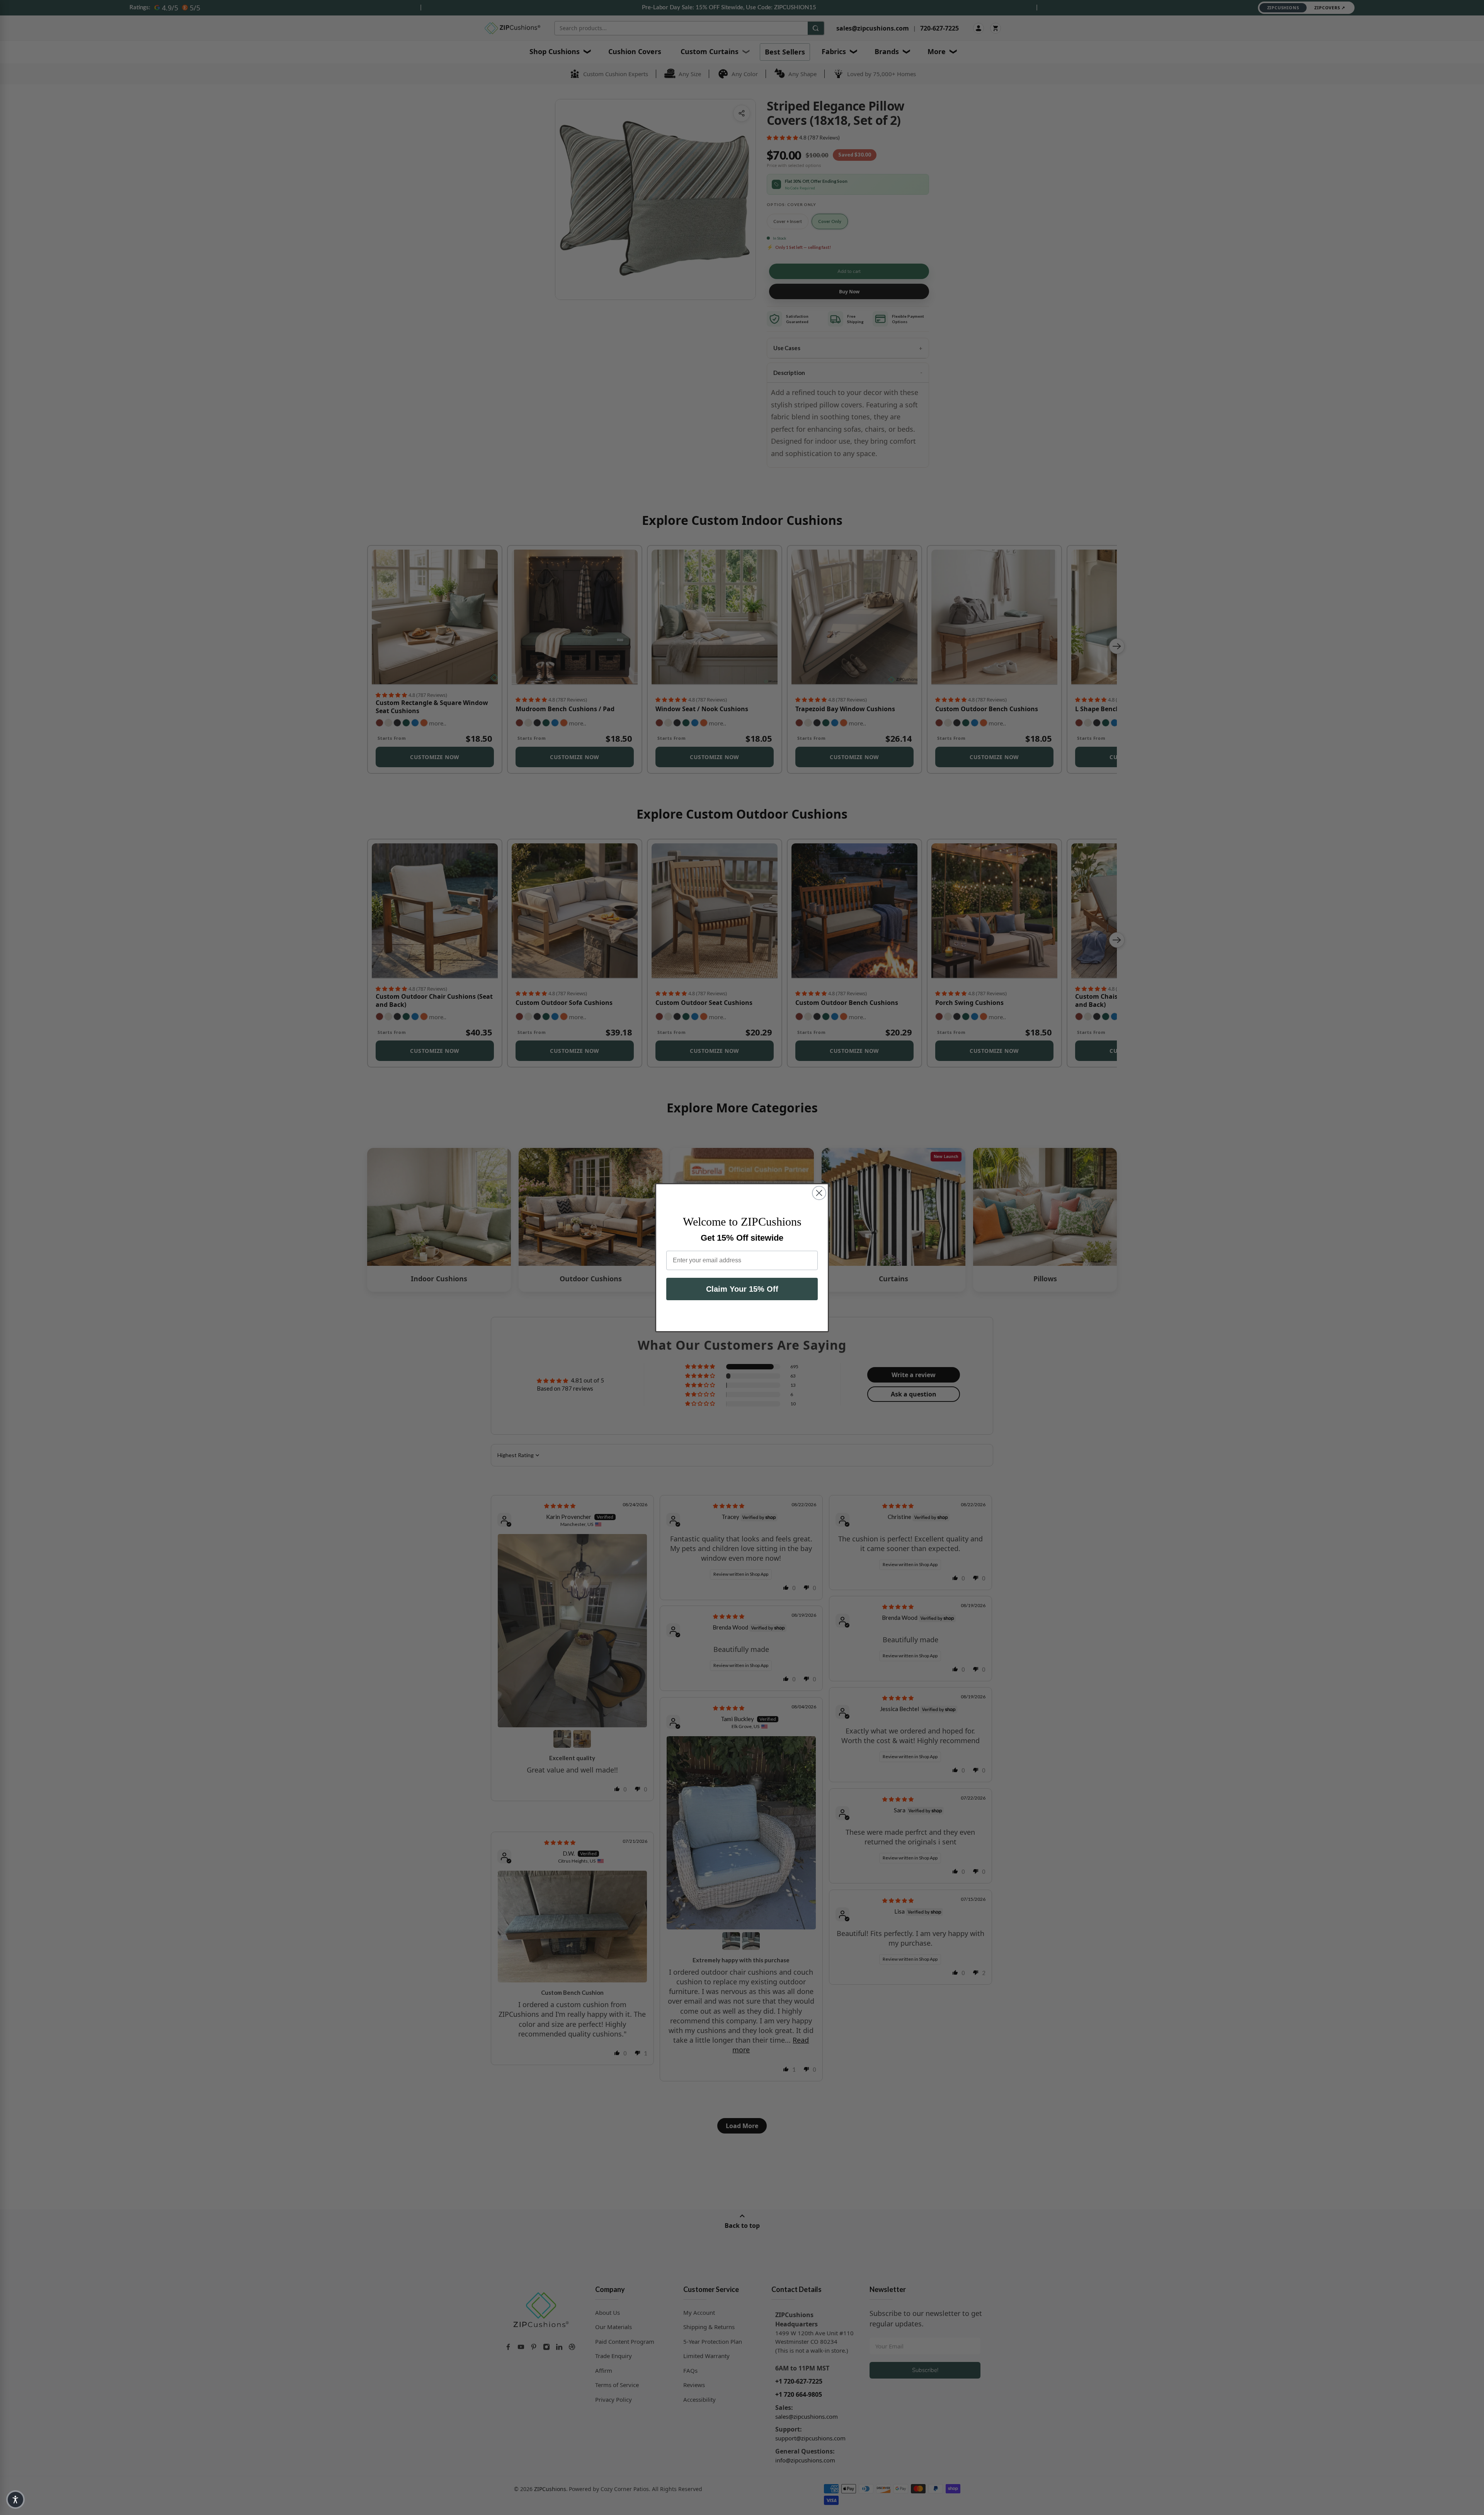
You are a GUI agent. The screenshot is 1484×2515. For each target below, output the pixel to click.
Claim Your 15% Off (742, 1289)
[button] (15, 2500)
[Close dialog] (819, 1193)
